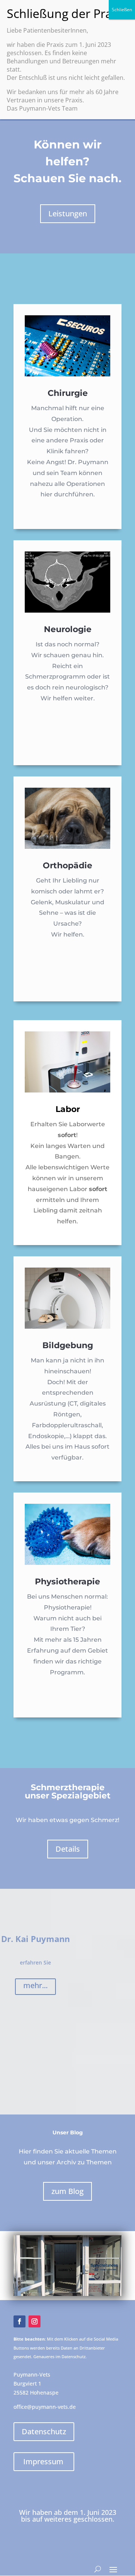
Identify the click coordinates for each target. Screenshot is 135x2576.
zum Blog (67, 2191)
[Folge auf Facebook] (19, 2321)
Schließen (122, 10)
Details (68, 1849)
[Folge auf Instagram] (34, 2321)
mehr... (35, 1985)
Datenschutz (44, 2431)
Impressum (43, 2461)
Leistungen (68, 214)
